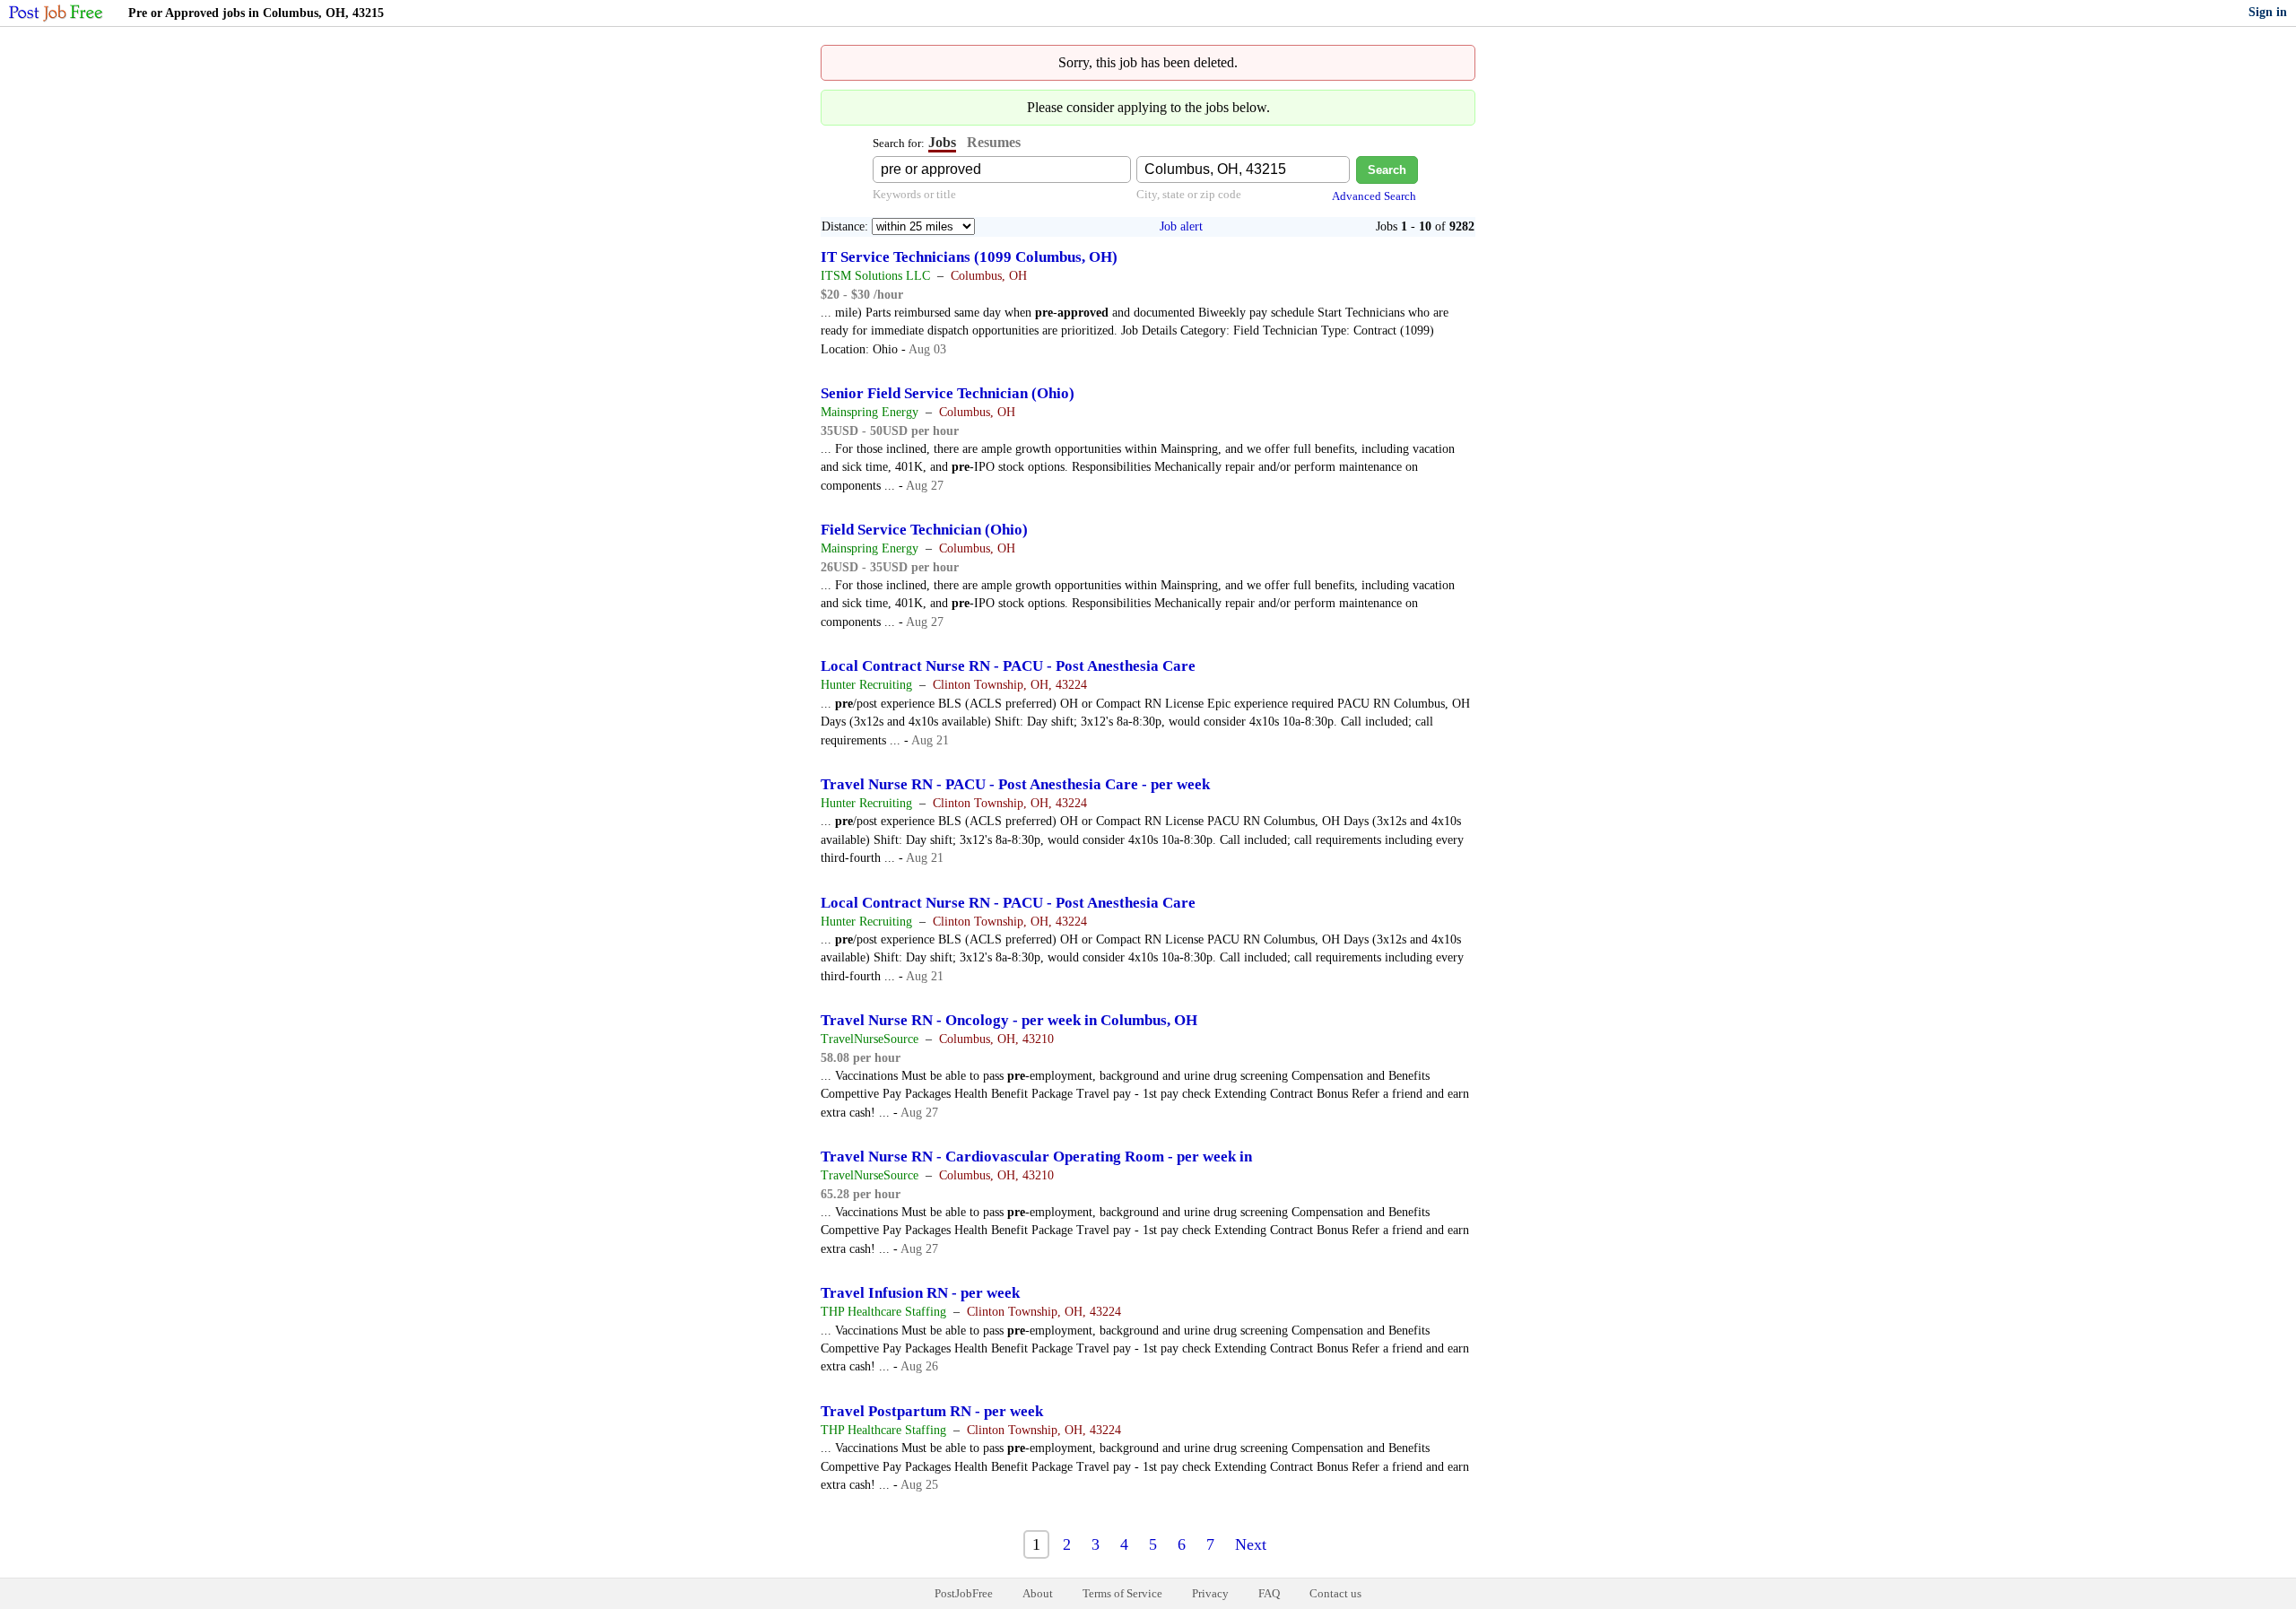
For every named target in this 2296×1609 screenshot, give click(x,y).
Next (1251, 1544)
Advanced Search (1374, 196)
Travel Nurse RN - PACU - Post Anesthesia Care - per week (1015, 784)
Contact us (1335, 1593)
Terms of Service (1122, 1593)
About (1038, 1593)
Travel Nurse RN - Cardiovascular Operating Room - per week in (1036, 1157)
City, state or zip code (1189, 194)
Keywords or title (914, 194)
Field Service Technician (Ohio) (924, 530)
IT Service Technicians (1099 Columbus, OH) (969, 257)
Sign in (2268, 12)
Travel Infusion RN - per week (920, 1293)
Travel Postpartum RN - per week (932, 1411)
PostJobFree (964, 1593)
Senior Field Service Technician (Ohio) (948, 393)
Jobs (942, 142)
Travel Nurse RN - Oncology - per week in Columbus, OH (1009, 1020)
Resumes (994, 142)
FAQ (1269, 1593)
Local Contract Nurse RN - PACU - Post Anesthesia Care (1008, 666)
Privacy (1210, 1593)
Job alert (1181, 226)
